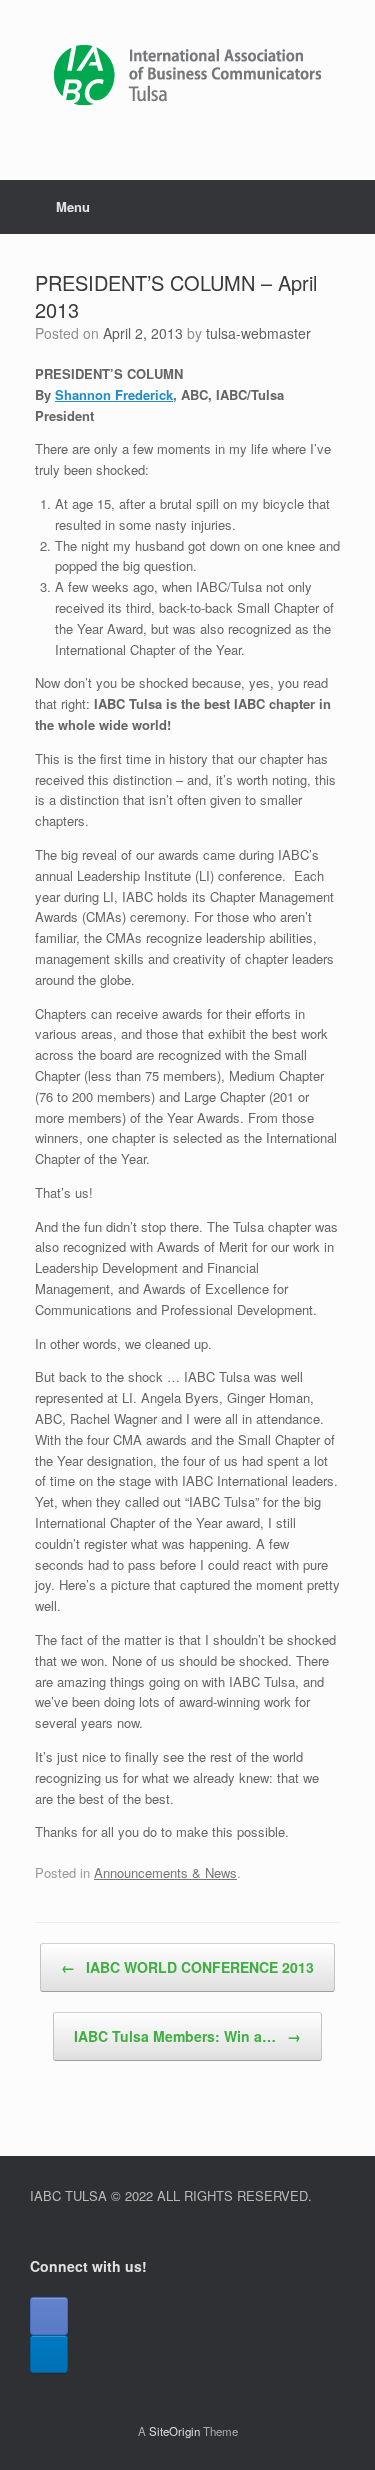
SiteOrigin (174, 2431)
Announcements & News (165, 1872)
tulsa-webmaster (258, 333)
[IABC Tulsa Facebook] (49, 2316)
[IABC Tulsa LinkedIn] (49, 2354)
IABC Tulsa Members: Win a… (187, 2036)
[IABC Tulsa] (187, 75)
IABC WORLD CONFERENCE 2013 (187, 1967)
